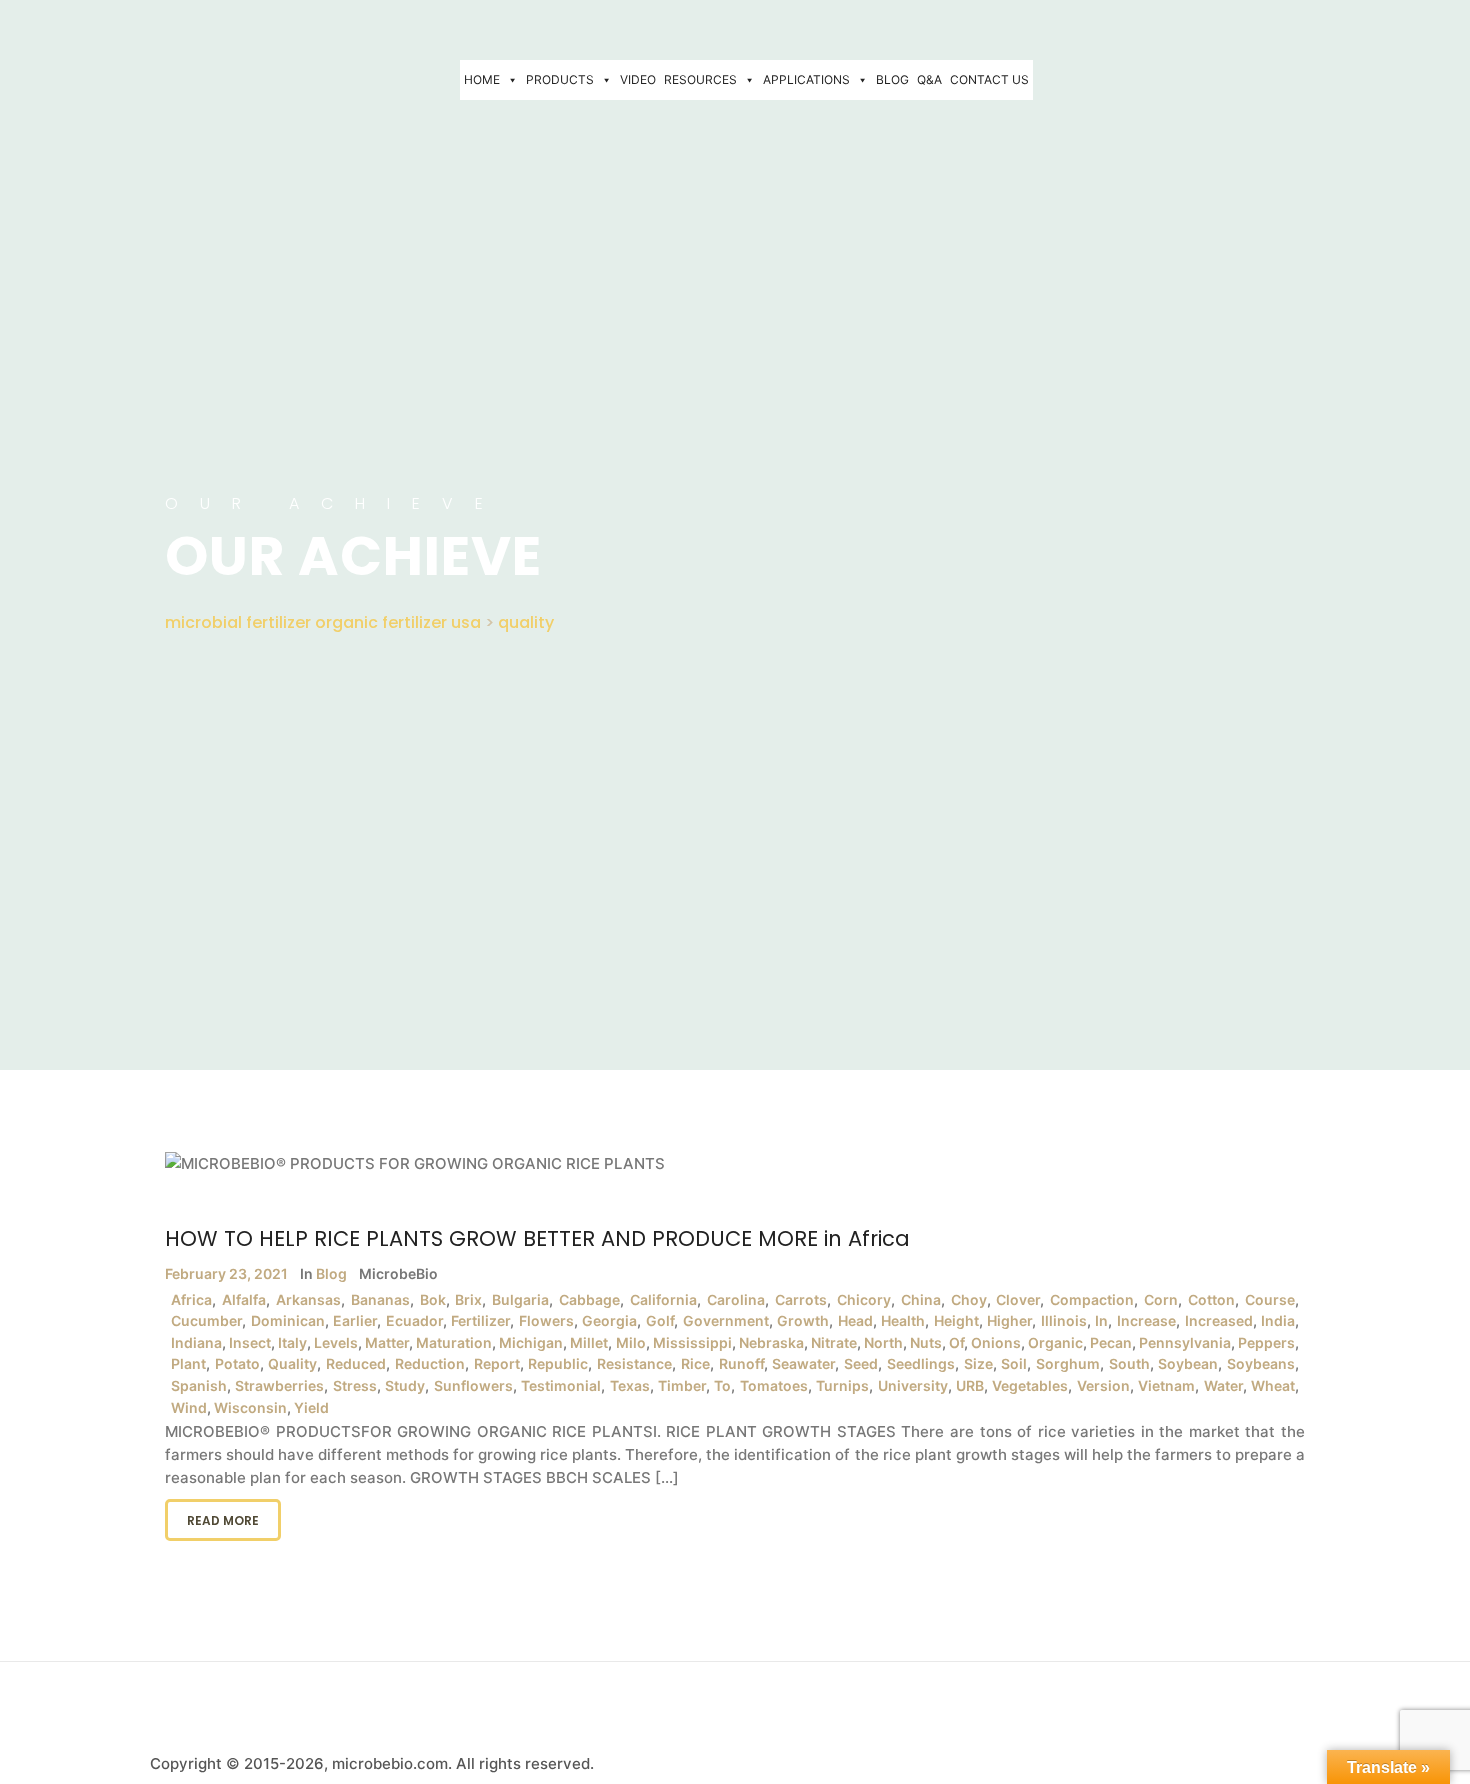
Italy (292, 1342)
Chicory (864, 1299)
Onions (996, 1342)
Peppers (1266, 1342)
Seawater (803, 1363)
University (913, 1385)
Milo (631, 1342)
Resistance (634, 1363)
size (978, 1363)
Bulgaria (520, 1299)
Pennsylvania (1185, 1342)
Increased (1219, 1320)
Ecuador (414, 1320)
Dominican (288, 1320)
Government (726, 1320)
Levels (336, 1342)
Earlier (355, 1320)
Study (405, 1385)
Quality (292, 1363)
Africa (191, 1299)
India (1278, 1320)
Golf (660, 1320)
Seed (861, 1363)
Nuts (926, 1342)
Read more (223, 1520)
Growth (803, 1320)
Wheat (1273, 1385)
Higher (1009, 1320)
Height (956, 1320)
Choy (969, 1299)
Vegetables (1030, 1385)
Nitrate (834, 1342)
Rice (695, 1363)
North (883, 1342)
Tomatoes (774, 1385)
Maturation (454, 1342)
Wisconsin (250, 1407)
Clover (1018, 1299)
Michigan (531, 1342)
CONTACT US (989, 79)
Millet (589, 1342)
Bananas (380, 1299)
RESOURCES (700, 79)
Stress (355, 1385)
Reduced (356, 1363)
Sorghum (1068, 1363)
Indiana (196, 1342)
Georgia (609, 1320)
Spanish (199, 1385)
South (1129, 1363)
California (663, 1299)
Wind (189, 1407)
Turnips (842, 1385)
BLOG (892, 79)
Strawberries (279, 1385)
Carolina (736, 1299)
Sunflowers (473, 1385)
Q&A (929, 79)
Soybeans (1261, 1363)
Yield (311, 1407)
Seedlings (921, 1363)
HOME (482, 79)
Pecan (1111, 1342)
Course (1270, 1299)
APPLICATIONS (806, 79)
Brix (468, 1299)
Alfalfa (244, 1299)
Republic (558, 1363)
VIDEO (638, 79)
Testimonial (561, 1385)
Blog (331, 1273)
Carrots (801, 1299)
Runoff (741, 1363)
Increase (1146, 1320)
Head (855, 1320)
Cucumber (206, 1320)
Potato (237, 1363)
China (921, 1299)
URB (970, 1385)
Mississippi (692, 1342)
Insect (250, 1342)
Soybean (1188, 1363)
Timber (682, 1385)
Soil (1014, 1363)
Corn (1161, 1299)
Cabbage (589, 1299)
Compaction (1092, 1299)
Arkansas (308, 1299)
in (1101, 1320)
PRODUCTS (560, 79)
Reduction (430, 1363)
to (722, 1385)
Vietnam (1166, 1385)
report (497, 1363)
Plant (188, 1363)
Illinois (1064, 1320)
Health (903, 1320)
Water (1223, 1385)
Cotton (1211, 1299)
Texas (630, 1385)
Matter (387, 1342)
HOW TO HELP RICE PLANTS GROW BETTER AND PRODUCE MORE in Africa (537, 1238)
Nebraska (771, 1342)
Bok (433, 1299)
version (1103, 1385)
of (956, 1342)
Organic (1055, 1342)
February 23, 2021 (226, 1273)
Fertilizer (480, 1320)
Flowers (546, 1320)
